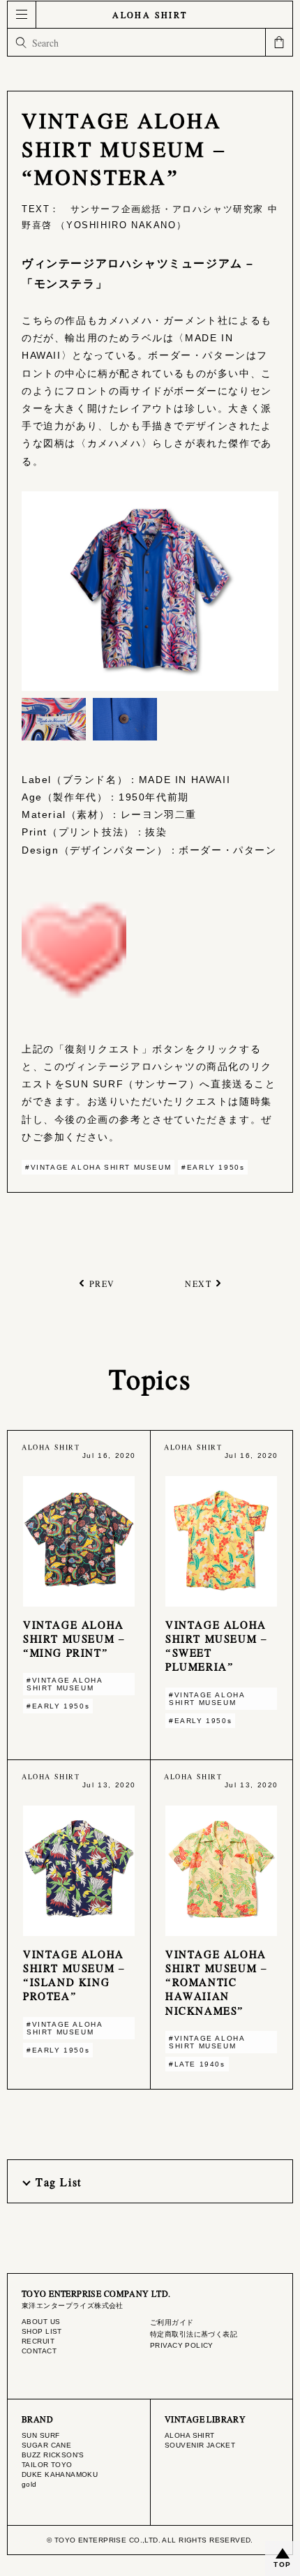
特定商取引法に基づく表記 (194, 2334)
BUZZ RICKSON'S (53, 2455)
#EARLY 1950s (213, 1167)
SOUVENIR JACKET (200, 2445)
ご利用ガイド (172, 2322)
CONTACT (39, 2351)
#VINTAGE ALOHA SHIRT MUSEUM (98, 1167)
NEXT (198, 1283)
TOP (283, 2564)
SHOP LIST (42, 2331)
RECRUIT (38, 2341)
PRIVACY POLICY (182, 2345)
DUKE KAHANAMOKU (60, 2474)
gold (29, 2484)
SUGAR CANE (46, 2445)
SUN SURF (40, 2435)
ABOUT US (41, 2322)
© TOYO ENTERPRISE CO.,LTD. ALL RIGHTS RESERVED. (150, 2540)
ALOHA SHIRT (150, 15)
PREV (102, 1283)
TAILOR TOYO (47, 2465)
